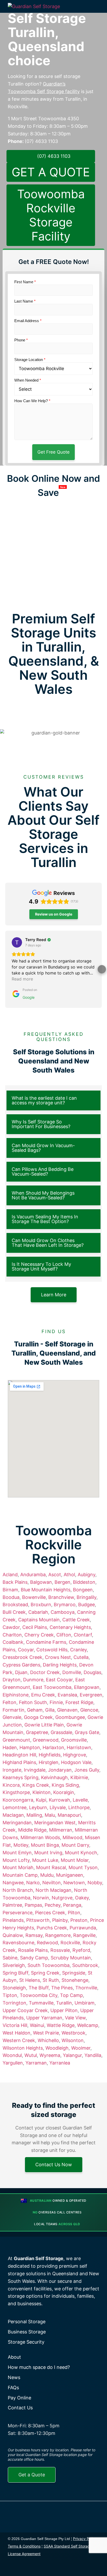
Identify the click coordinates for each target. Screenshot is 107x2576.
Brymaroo (65, 1605)
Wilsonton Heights (23, 2048)
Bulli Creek (14, 1612)
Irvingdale (35, 1770)
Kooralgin (64, 1792)
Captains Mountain (39, 1620)
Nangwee (13, 1883)
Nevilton (52, 1883)
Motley (21, 1845)
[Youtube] (50, 2568)
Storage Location (30, 360)
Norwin (41, 1898)
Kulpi (41, 1800)
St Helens (30, 1980)
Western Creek (19, 2040)
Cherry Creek (39, 1635)
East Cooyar (59, 1680)
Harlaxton (53, 1747)
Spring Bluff (15, 1973)
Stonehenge (75, 1980)
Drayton (12, 1680)
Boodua (11, 1597)
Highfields (50, 1755)
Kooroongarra (18, 1800)
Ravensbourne (18, 1943)
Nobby (95, 1883)
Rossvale (60, 1950)
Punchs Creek (52, 1928)
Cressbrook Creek (22, 1657)
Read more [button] (22, 979)
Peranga (72, 1905)
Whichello (48, 2040)
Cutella (81, 1657)
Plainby (60, 1920)
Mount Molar (75, 1860)
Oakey (82, 1898)
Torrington (14, 2003)
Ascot (55, 1575)
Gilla (50, 1710)
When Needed (28, 380)
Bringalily (86, 1597)
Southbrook (85, 1965)
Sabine (10, 1958)
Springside (74, 1973)
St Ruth (51, 1980)
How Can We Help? (32, 401)
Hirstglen (49, 1762)
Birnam (10, 1590)
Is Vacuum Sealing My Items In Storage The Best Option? (45, 1219)
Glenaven (67, 1710)
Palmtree (12, 1905)
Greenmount (16, 1740)
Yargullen (13, 2063)
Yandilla (93, 2055)
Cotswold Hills (52, 1650)
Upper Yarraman (44, 2018)
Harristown (79, 1747)
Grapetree (37, 1732)
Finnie (56, 1702)
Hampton (30, 1747)
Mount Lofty (16, 1860)
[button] (98, 7)
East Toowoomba (52, 1687)
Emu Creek (43, 1695)
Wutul (31, 2055)
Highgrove (75, 1755)
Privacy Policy (85, 2539)
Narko (33, 1883)
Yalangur (72, 2055)
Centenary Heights (70, 1627)
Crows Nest (58, 1657)
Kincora (11, 1785)
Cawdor (11, 1627)
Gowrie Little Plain (44, 1725)
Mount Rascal (51, 1867)
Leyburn (38, 1807)
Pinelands (13, 1920)
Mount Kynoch (81, 1853)
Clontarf (83, 1635)
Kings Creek (36, 1785)
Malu (50, 1815)
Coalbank (13, 1642)
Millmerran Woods (40, 1837)
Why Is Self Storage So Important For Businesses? (41, 1124)
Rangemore (58, 1935)
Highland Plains (19, 1762)
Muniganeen (70, 1875)
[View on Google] (17, 942)
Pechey (53, 1905)
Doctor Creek (45, 1672)
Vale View (75, 2018)
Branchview (61, 1597)
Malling (34, 1815)
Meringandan (17, 1823)
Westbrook (73, 2033)
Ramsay (34, 1935)
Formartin (14, 1710)
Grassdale (61, 1732)
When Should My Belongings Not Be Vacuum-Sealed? (43, 1195)
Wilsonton (73, 2040)
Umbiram (85, 2003)
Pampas (33, 1905)
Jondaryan (60, 1770)
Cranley (78, 1650)
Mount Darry (75, 1845)
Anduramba (33, 1575)
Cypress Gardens (21, 1665)
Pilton (74, 1913)
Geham (35, 1710)
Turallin (64, 2003)
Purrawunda (83, 1928)
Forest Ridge (79, 1702)
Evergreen (91, 1695)
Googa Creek (38, 1717)
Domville (72, 1672)
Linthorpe (79, 1807)
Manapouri (69, 1815)
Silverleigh (14, 1965)
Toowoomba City (39, 1995)
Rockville (70, 1943)
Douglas (92, 1672)
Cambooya (63, 1612)
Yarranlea (60, 2063)
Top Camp (71, 1995)
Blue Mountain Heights (46, 1590)
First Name (25, 282)
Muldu (47, 1875)
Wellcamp (88, 2025)
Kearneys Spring (21, 1777)
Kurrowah (59, 1800)
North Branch (18, 1890)
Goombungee (70, 1717)
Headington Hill (19, 1755)
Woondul (12, 2055)
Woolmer (81, 2048)
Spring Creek (45, 1973)
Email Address (28, 321)
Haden (10, 1747)
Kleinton (42, 1792)
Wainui (37, 2025)
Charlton (12, 1635)
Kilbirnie (79, 1777)
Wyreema (50, 2055)
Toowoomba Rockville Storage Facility (51, 215)
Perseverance (18, 1913)
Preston (79, 1920)
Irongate (12, 1770)
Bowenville (34, 1597)
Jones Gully (87, 1770)
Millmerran (61, 1830)
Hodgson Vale (76, 1762)
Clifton (64, 1635)
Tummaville (41, 2003)
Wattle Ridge (61, 2025)
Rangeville (84, 1935)
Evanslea (67, 1695)
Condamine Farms (46, 1642)
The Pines (62, 1988)
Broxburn (41, 1605)
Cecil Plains (35, 1627)
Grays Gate (87, 1732)
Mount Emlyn (17, 1853)
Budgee (86, 1605)
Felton (9, 1702)
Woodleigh (57, 2048)
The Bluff (39, 1988)
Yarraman (36, 2063)
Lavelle (80, 1800)
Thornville (86, 1988)
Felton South (33, 1702)
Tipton (10, 1995)
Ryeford (81, 1950)
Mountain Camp (20, 1875)
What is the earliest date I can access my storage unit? (44, 1100)
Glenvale (12, 1717)
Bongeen (83, 1590)
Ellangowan (87, 1687)
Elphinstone (16, 1695)
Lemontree (15, 1807)
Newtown (74, 1883)
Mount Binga (45, 1845)
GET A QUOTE (51, 172)
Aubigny (86, 1575)
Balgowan (41, 1582)
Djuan (21, 1672)
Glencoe (89, 1710)
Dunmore (33, 1680)
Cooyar (26, 1650)
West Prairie (46, 2033)
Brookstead (15, 1605)
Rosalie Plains (33, 1950)
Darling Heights (60, 1665)
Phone (21, 340)
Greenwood (46, 1740)
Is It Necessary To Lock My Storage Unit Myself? (41, 1266)
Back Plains (15, 1582)
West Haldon (16, 2033)
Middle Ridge (32, 1830)
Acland (10, 1575)
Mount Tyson (83, 1867)
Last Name (25, 301)
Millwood (72, 1837)
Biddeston (84, 1582)
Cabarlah (38, 1612)
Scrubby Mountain (71, 1958)
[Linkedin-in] (37, 2568)
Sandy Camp (34, 1958)
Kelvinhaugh (54, 1777)
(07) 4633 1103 (41, 141)
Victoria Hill (15, 2025)
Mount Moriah (18, 1867)
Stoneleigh (14, 1988)
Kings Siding (65, 1785)
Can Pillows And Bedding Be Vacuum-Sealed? (43, 1172)
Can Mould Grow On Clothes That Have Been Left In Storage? (48, 1243)
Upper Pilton (64, 2010)
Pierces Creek (50, 1913)
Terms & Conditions (24, 2546)
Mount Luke (45, 1860)
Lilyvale (58, 1807)
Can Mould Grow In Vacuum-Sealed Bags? (43, 1148)
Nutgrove (62, 1898)
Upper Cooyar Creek (25, 2010)
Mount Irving (48, 1853)
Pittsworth (38, 1920)
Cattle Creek (76, 1620)
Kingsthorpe (16, 1792)
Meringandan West (55, 1823)
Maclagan (13, 1815)
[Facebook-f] (13, 2568)
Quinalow (13, 1935)
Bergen (62, 1582)
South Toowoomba (49, 1965)
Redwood (47, 1943)
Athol (69, 1575)
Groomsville (74, 1740)
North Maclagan (53, 1890)
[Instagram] (25, 2568)
